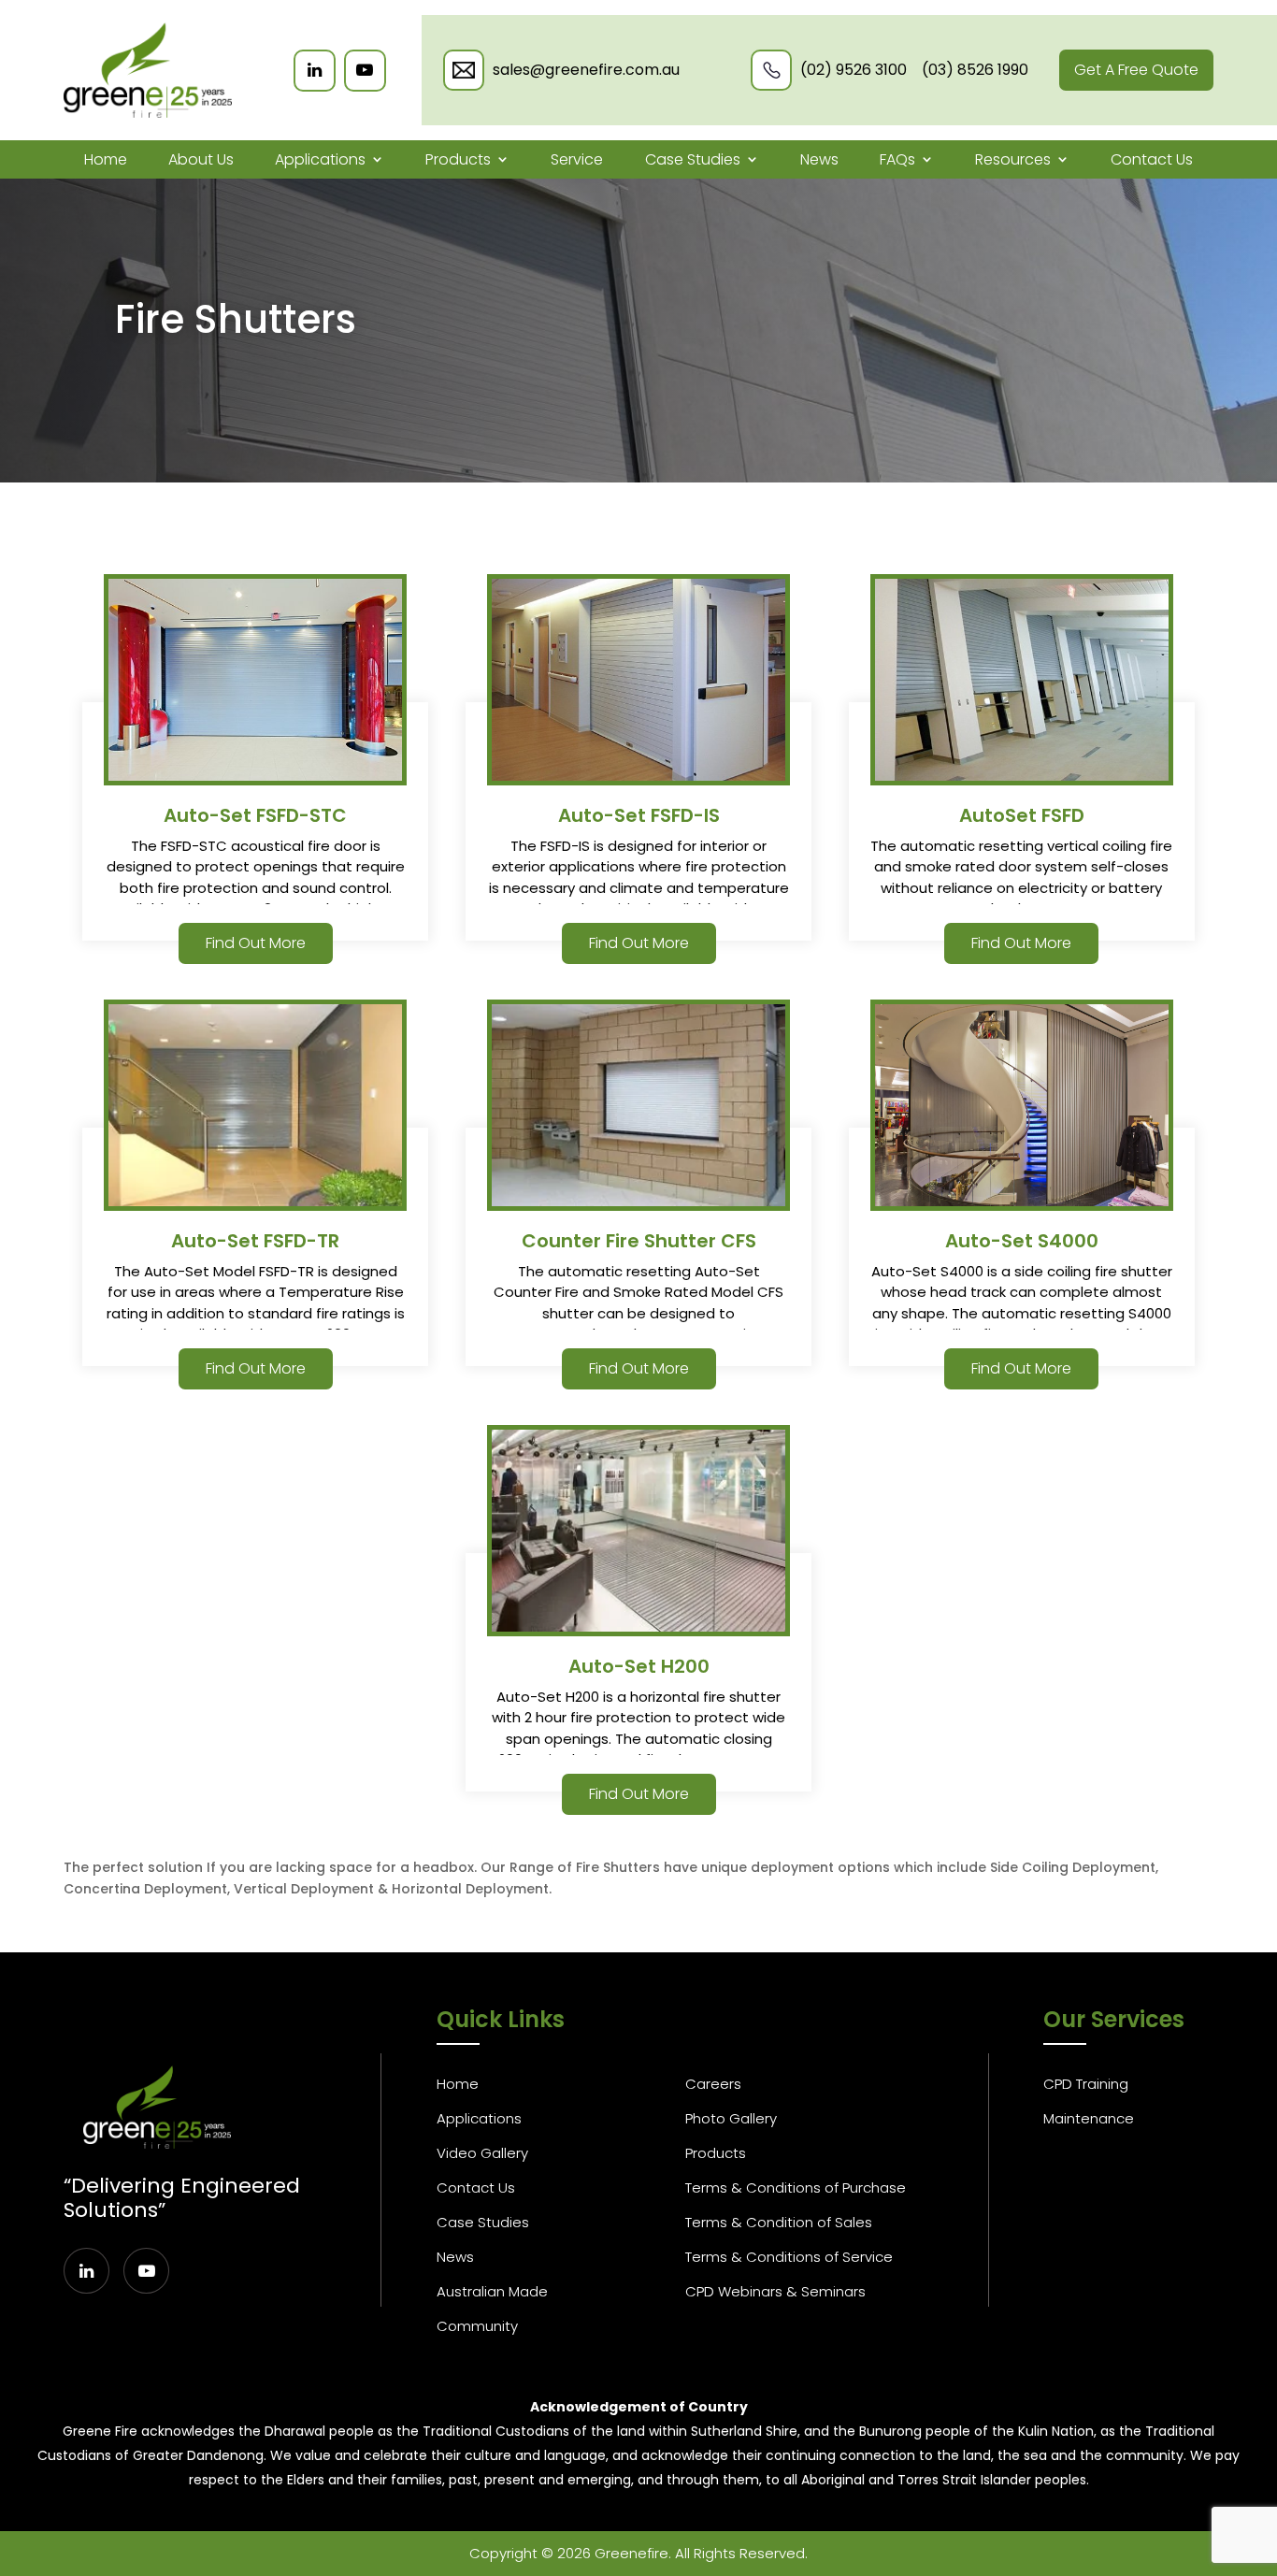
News (819, 159)
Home (106, 159)
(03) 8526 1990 (975, 70)
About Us (201, 159)
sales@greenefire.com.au (586, 70)
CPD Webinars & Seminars (775, 2291)
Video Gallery (482, 2153)
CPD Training (1086, 2084)
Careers (713, 2084)
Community (477, 2326)
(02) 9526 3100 (854, 70)
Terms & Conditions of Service (789, 2257)
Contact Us (1152, 159)
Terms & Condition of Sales (779, 2222)
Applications (320, 159)
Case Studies (693, 159)
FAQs (897, 159)
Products (458, 159)
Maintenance (1089, 2118)
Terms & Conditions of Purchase (796, 2187)
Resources (1013, 159)
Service (577, 159)
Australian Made (492, 2291)
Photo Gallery (731, 2118)
